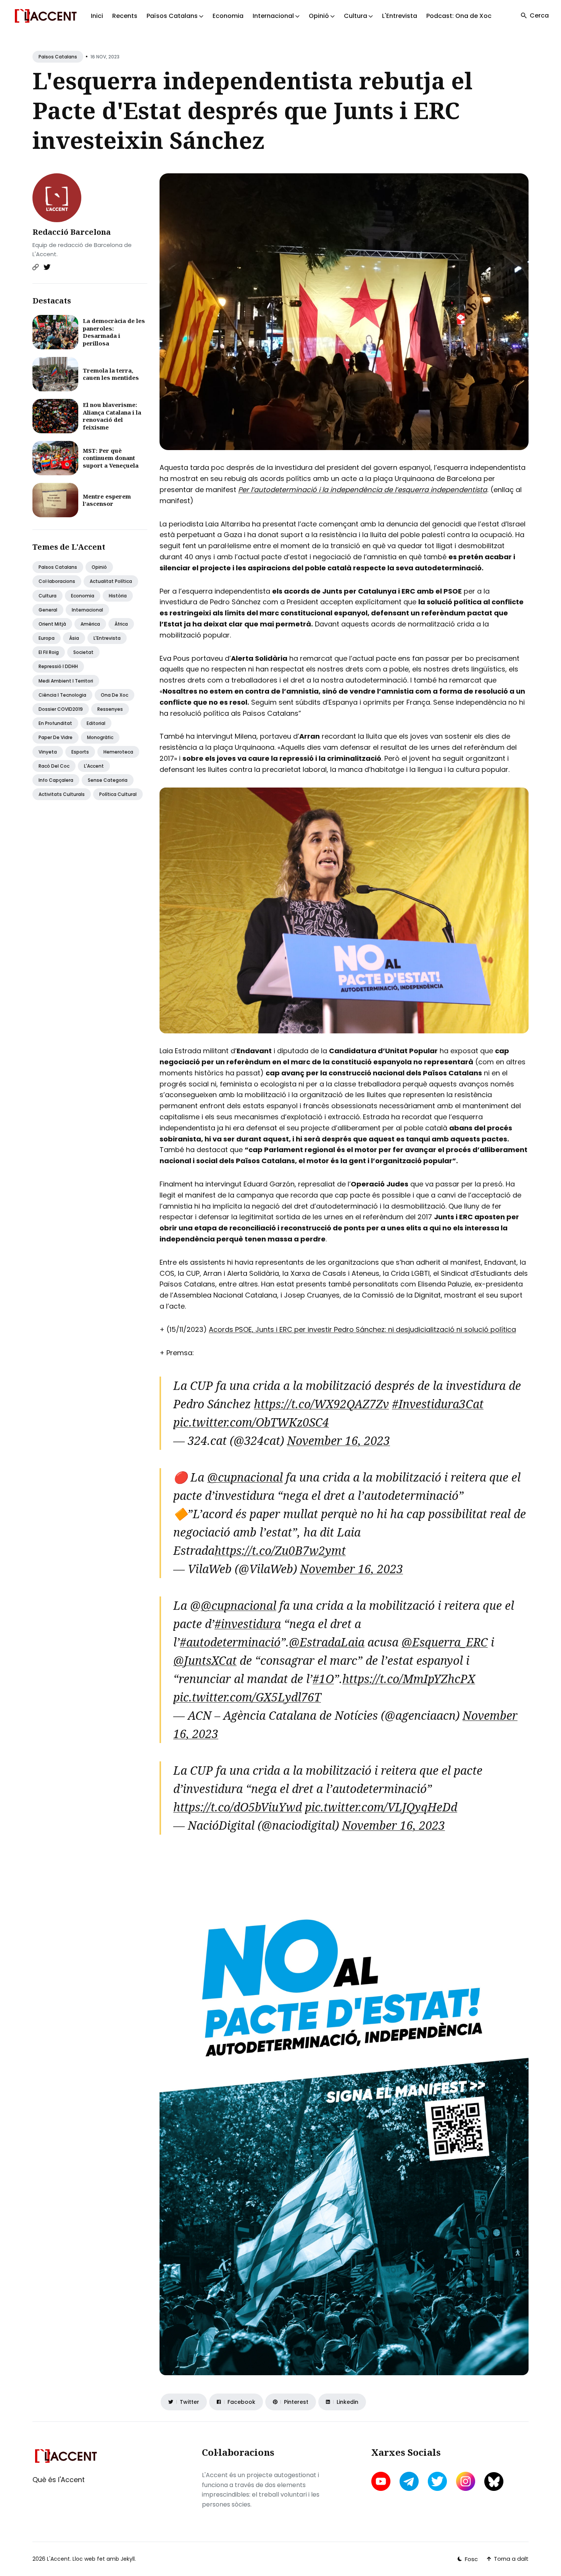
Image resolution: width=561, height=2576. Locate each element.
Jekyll (128, 2559)
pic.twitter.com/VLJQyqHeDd (381, 1807)
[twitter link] (437, 2481)
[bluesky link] (494, 2482)
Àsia (74, 638)
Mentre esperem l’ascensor (107, 500)
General (48, 610)
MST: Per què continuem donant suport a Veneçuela (111, 458)
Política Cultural (118, 794)
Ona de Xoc (114, 695)
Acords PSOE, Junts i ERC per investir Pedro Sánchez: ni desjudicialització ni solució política (362, 1329)
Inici (97, 16)
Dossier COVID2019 (61, 709)
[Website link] (35, 267)
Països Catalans (58, 57)
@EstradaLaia (327, 1642)
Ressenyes (110, 709)
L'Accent (94, 766)
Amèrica (90, 624)
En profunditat (55, 723)
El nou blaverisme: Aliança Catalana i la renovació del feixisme (112, 416)
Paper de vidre (56, 737)
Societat (83, 652)
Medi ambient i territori (66, 681)
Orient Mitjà (52, 624)
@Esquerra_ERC (445, 1642)
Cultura (48, 596)
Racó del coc (54, 766)
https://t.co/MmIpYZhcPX (409, 1679)
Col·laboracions (57, 581)
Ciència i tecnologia (62, 695)
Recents (125, 16)
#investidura (248, 1624)
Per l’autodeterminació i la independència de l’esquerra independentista (363, 490)
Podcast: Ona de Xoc (459, 16)
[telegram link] (409, 2481)
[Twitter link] (47, 267)
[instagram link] (466, 2481)
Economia (228, 16)
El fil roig (49, 652)
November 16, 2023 (339, 1441)
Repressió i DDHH (58, 666)
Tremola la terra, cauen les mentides (111, 374)
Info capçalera (56, 780)
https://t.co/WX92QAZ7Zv (321, 1404)
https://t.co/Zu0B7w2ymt (280, 1550)
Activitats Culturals (62, 794)
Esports (80, 752)
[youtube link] (382, 2481)
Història (118, 596)
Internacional (87, 610)
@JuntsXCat (205, 1660)
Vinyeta (48, 752)
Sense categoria (108, 780)
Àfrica (121, 624)
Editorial (96, 723)
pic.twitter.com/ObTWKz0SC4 (251, 1422)
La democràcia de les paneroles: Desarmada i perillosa (114, 332)
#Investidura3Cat (438, 1404)
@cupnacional (245, 1477)
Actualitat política (111, 581)
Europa (47, 638)
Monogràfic (100, 737)
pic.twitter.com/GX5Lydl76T (247, 1697)
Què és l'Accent (59, 2480)
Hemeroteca (118, 752)
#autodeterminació (230, 1642)
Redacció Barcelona (72, 232)
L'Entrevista (400, 16)
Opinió (99, 567)
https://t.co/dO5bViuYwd (238, 1807)
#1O (323, 1679)
